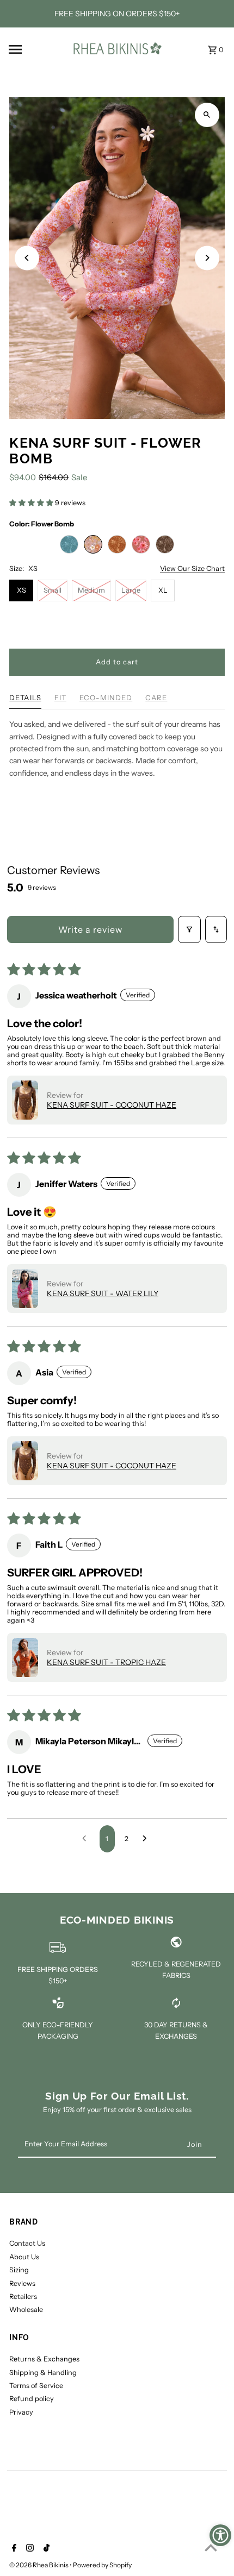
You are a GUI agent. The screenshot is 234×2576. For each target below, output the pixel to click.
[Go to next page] (147, 1839)
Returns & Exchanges (44, 2359)
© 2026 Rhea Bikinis (39, 2565)
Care (156, 698)
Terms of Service (36, 2386)
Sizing (19, 2270)
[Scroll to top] (211, 2547)
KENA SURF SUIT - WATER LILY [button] (103, 1293)
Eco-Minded (106, 698)
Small (53, 590)
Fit (60, 698)
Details (25, 698)
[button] (32, 503)
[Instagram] (29, 2549)
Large (131, 590)
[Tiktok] (45, 2549)
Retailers (23, 2297)
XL (163, 590)
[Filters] (189, 929)
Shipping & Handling (43, 2373)
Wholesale (26, 2310)
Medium (91, 590)
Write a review (90, 929)
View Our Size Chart (192, 569)
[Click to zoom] (207, 115)
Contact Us (27, 2243)
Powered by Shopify (102, 2565)
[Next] (207, 258)
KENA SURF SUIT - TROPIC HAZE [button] (106, 1662)
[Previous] (27, 258)
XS (21, 590)
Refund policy (32, 2399)
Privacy (21, 2412)
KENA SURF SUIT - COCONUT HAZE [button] (112, 1105)
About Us (24, 2257)
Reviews (22, 2283)
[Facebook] (13, 2549)
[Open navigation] (35, 49)
